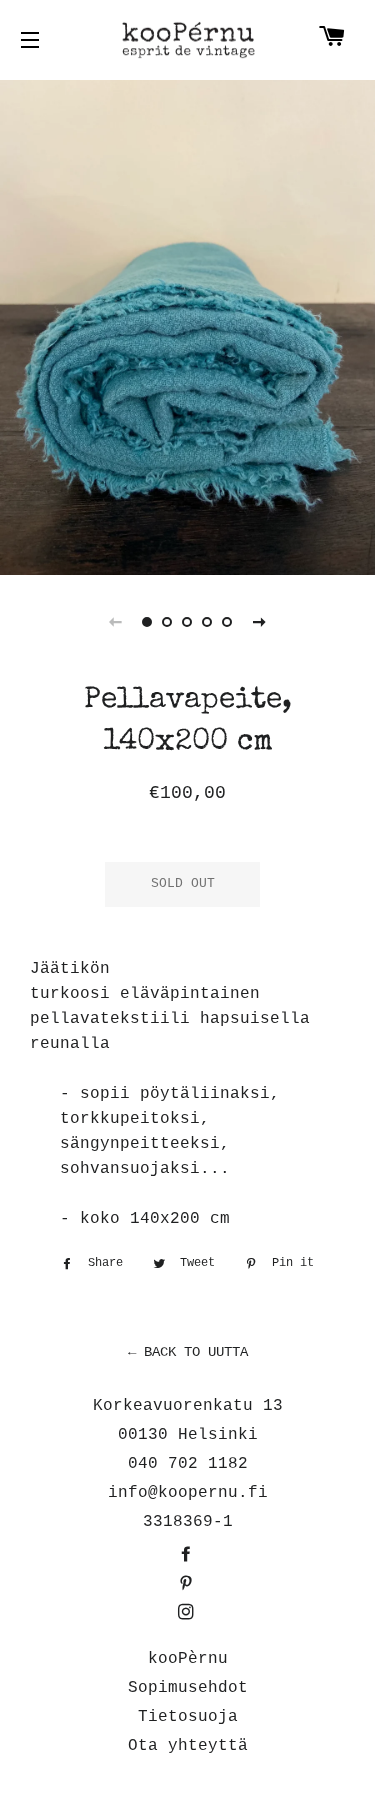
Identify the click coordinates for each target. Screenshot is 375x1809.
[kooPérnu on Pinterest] (188, 1585)
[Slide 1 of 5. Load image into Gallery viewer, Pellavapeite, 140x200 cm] (148, 622)
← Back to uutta (188, 1352)
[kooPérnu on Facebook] (188, 1556)
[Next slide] (260, 622)
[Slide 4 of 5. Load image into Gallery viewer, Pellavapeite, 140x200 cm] (208, 622)
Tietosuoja (188, 1717)
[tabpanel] (187, 325)
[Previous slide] (116, 622)
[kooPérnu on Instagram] (188, 1614)
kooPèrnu (188, 1659)
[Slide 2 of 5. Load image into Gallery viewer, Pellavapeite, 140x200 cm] (168, 622)
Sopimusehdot (188, 1688)
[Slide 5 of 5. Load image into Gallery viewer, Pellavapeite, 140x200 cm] (228, 622)
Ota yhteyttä (188, 1746)
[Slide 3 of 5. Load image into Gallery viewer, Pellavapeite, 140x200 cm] (188, 622)
